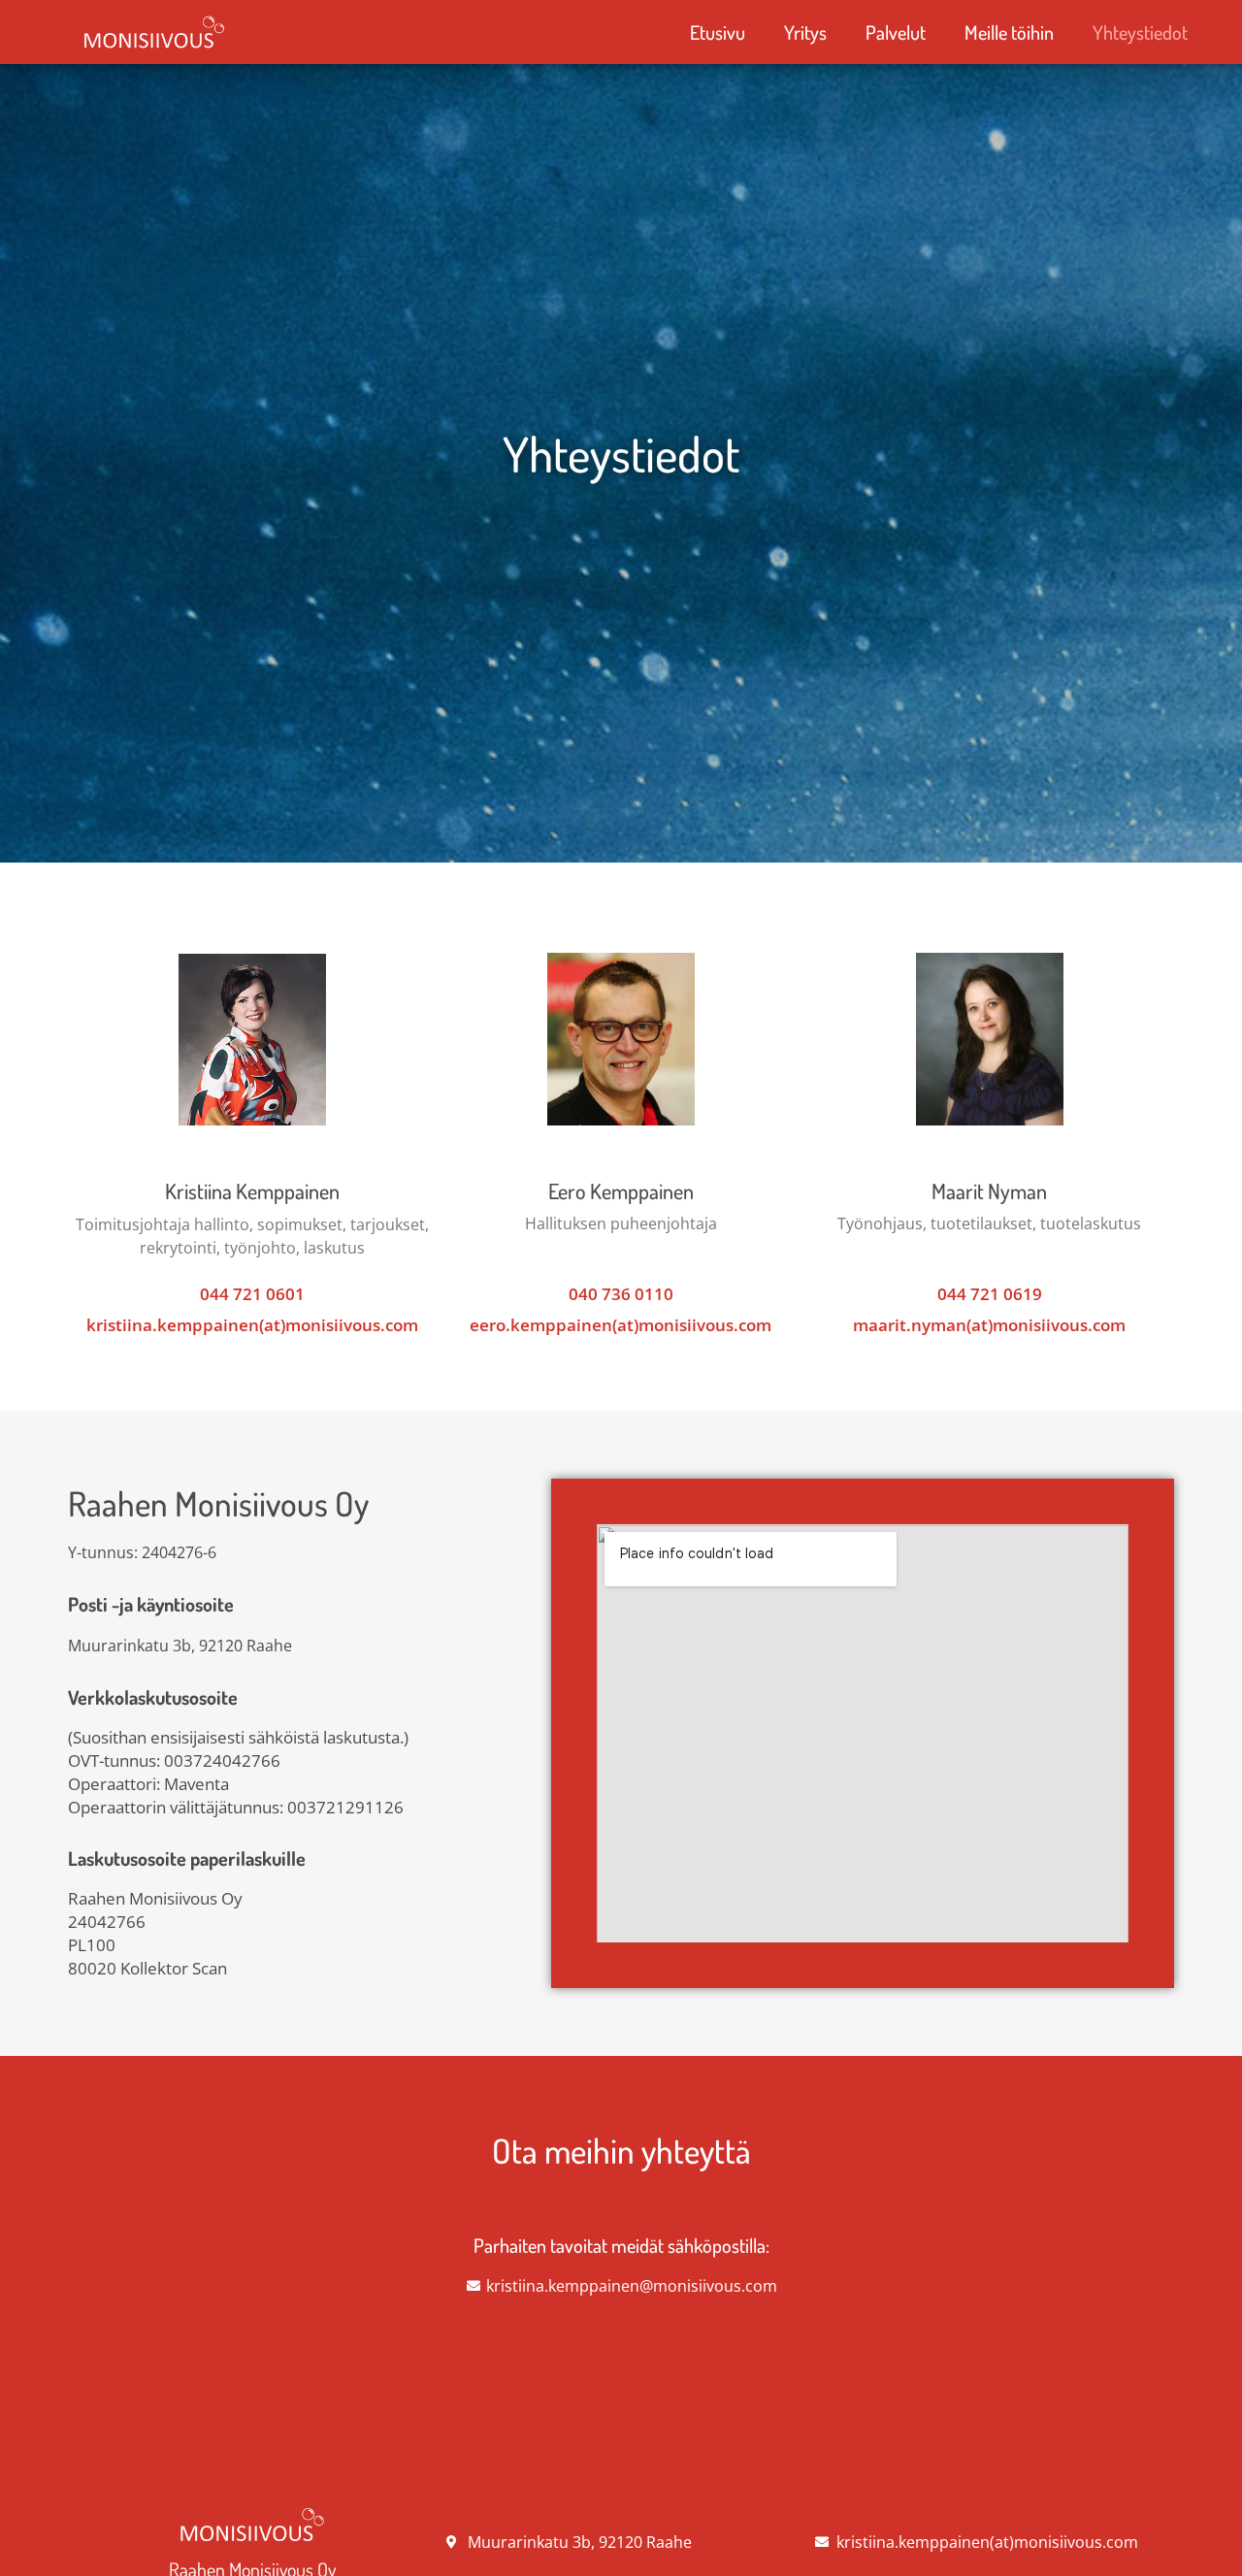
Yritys (805, 32)
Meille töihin (1009, 32)
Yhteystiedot (1140, 32)
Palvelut (896, 32)
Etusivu (718, 32)
